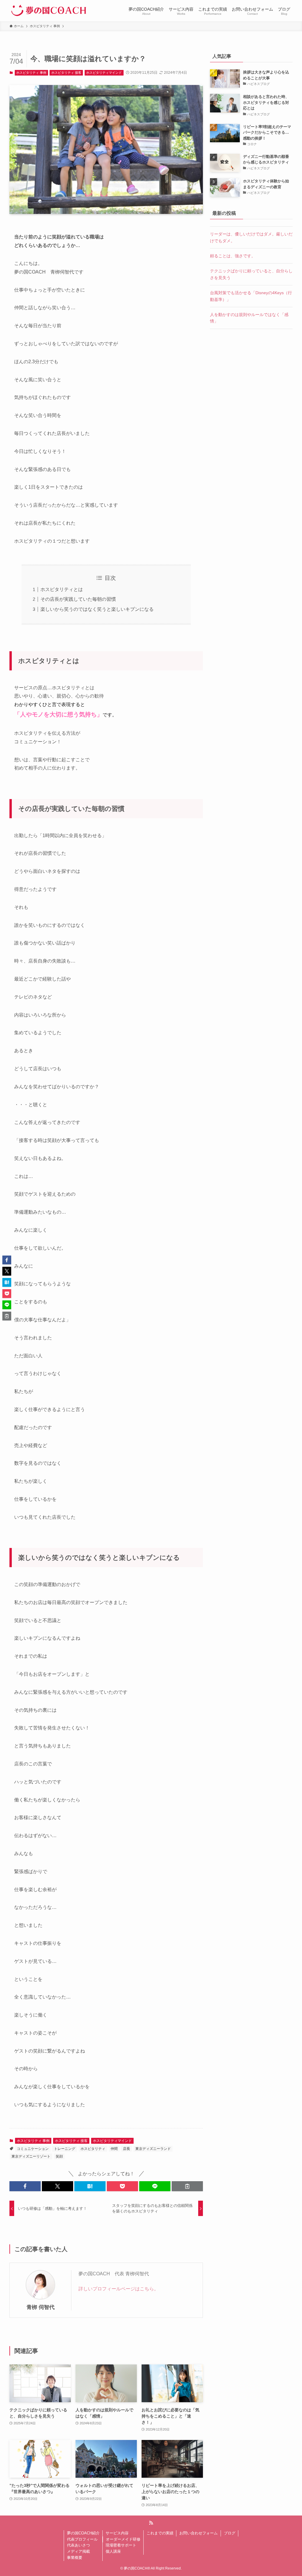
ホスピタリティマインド (104, 73)
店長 (127, 2149)
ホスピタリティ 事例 (31, 73)
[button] (25, 2186)
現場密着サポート (121, 2545)
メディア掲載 (78, 2551)
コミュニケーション (33, 2149)
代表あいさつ (78, 2545)
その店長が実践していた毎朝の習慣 (78, 599)
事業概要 (75, 2558)
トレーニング (65, 2149)
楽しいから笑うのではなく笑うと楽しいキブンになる (97, 609)
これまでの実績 (160, 2533)
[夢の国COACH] (49, 11)
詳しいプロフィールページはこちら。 (119, 2289)
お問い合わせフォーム (198, 2533)
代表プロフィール (82, 2539)
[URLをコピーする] (187, 2186)
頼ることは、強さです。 (233, 256)
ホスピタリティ (93, 2149)
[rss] (151, 2523)
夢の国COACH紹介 (83, 2533)
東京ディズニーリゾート (31, 2156)
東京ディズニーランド (153, 2149)
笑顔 (59, 2156)
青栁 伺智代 (41, 2307)
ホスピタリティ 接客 (66, 73)
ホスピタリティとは (62, 589)
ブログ (230, 2533)
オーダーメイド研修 (123, 2539)
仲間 (114, 2149)
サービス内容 (117, 2533)
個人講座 (113, 2551)
